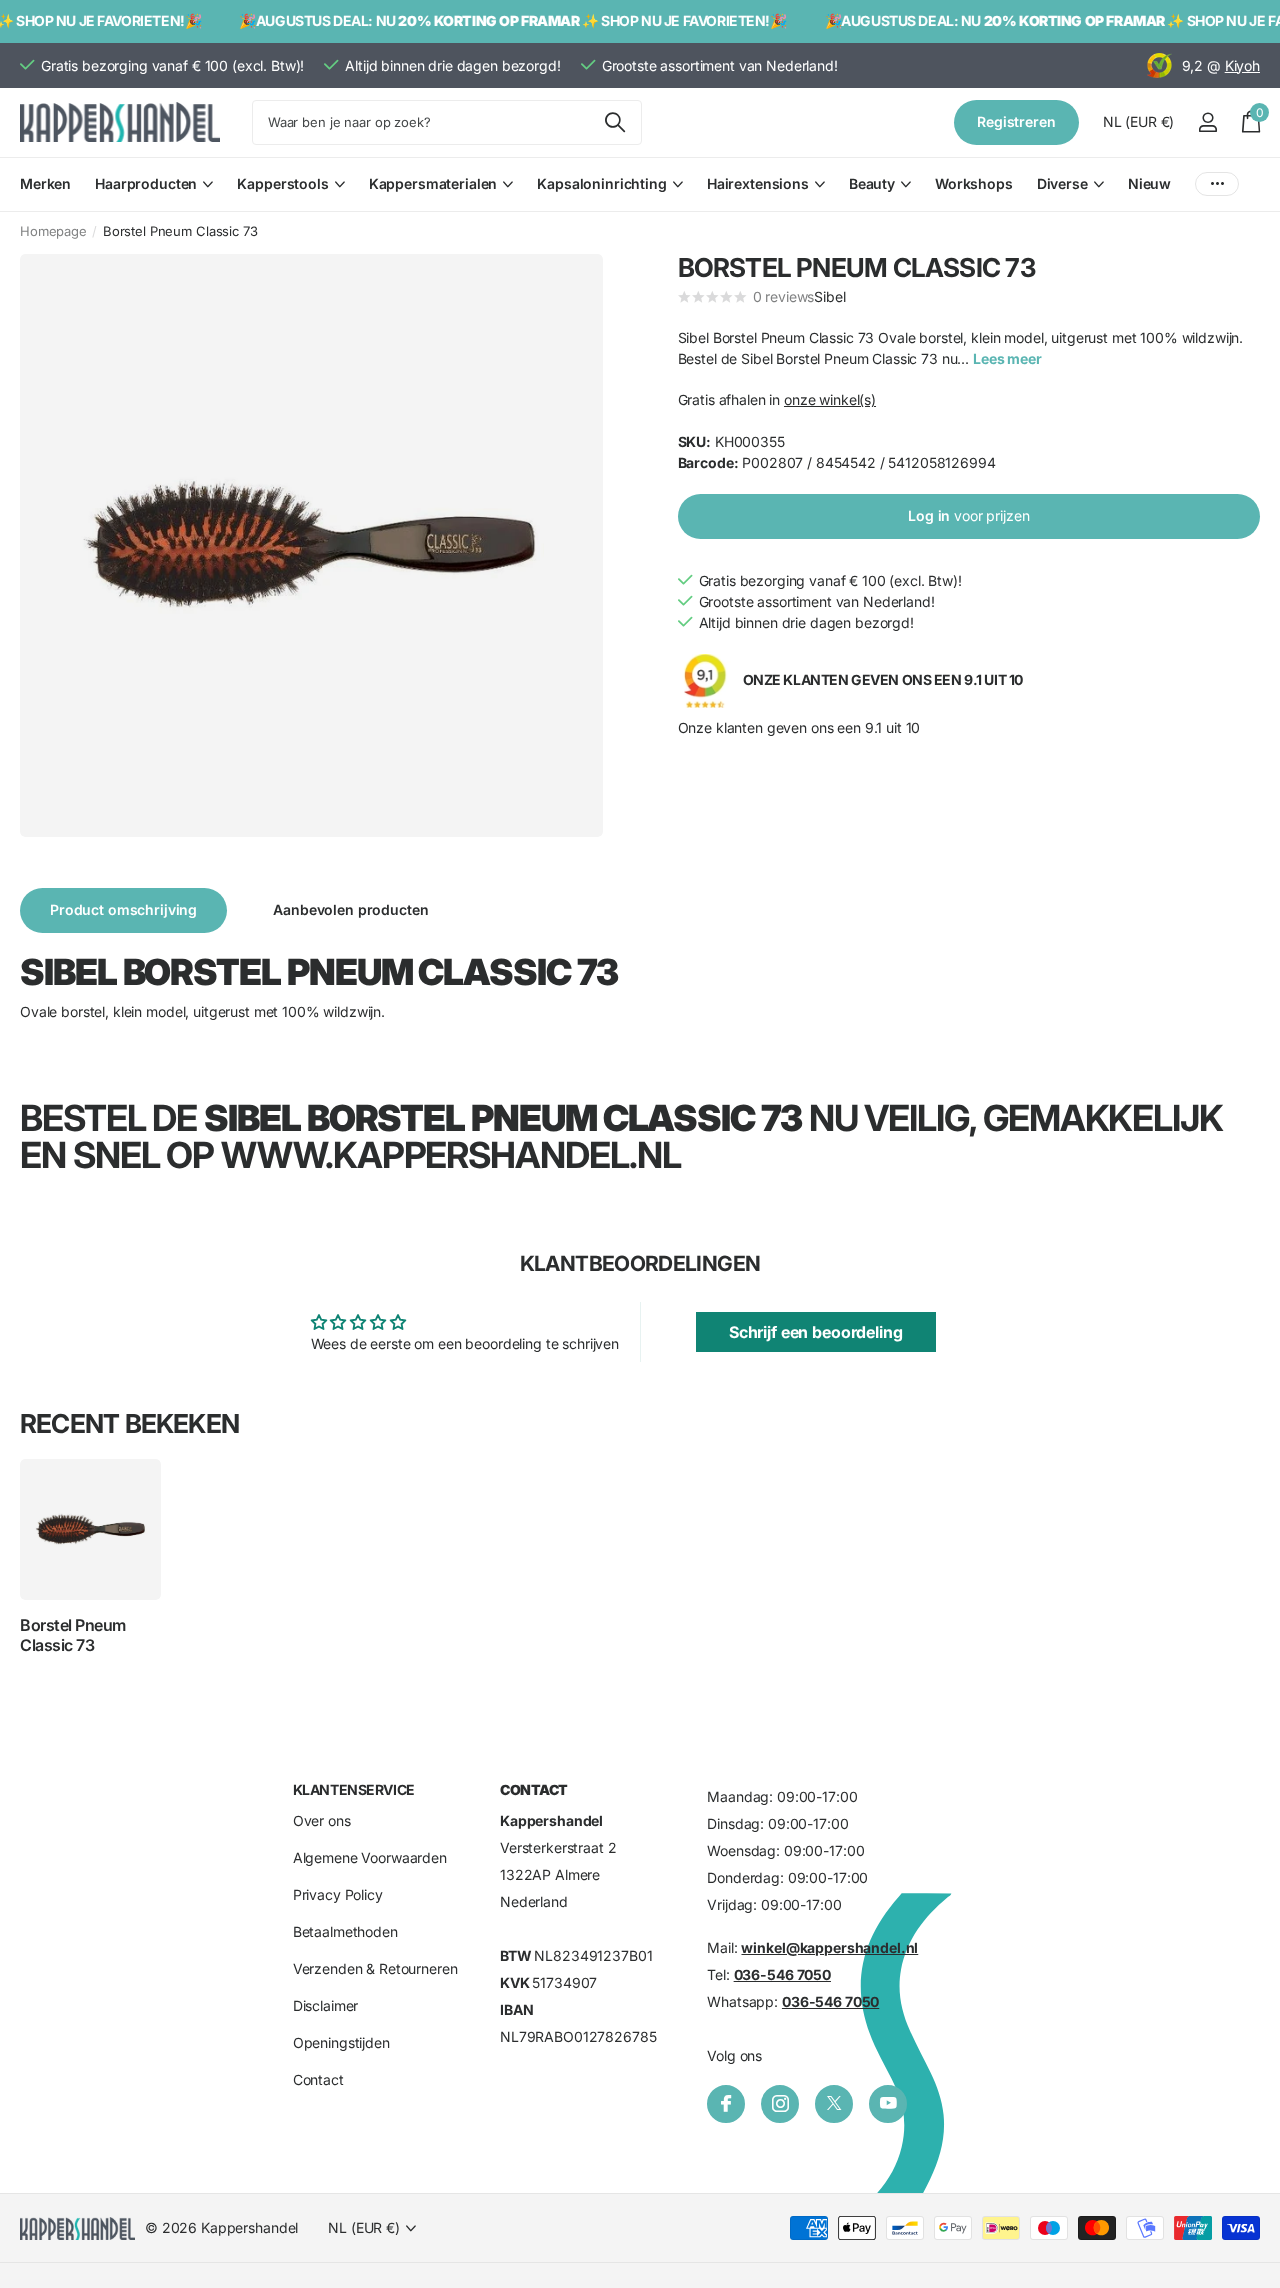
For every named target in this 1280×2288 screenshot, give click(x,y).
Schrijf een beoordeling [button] (816, 1332)
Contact (318, 2080)
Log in (968, 515)
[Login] (1207, 122)
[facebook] (726, 2104)
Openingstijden (341, 2043)
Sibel (829, 296)
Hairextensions (758, 183)
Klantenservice (354, 1789)
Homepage (53, 231)
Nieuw (1149, 183)
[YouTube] (888, 2104)
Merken (45, 183)
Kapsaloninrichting (601, 183)
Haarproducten (146, 183)
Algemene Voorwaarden (370, 1858)
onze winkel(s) (830, 399)
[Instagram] (780, 2104)
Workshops (974, 183)
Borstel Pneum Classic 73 (73, 1635)
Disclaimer (326, 2006)
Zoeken (614, 122)
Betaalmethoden (345, 1932)
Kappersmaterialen (433, 183)
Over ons (322, 1821)
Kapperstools (282, 183)
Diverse (1062, 183)
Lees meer (1007, 358)
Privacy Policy (338, 1895)
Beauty (872, 183)
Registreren (1016, 121)
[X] (834, 2104)
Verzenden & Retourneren (375, 1969)
